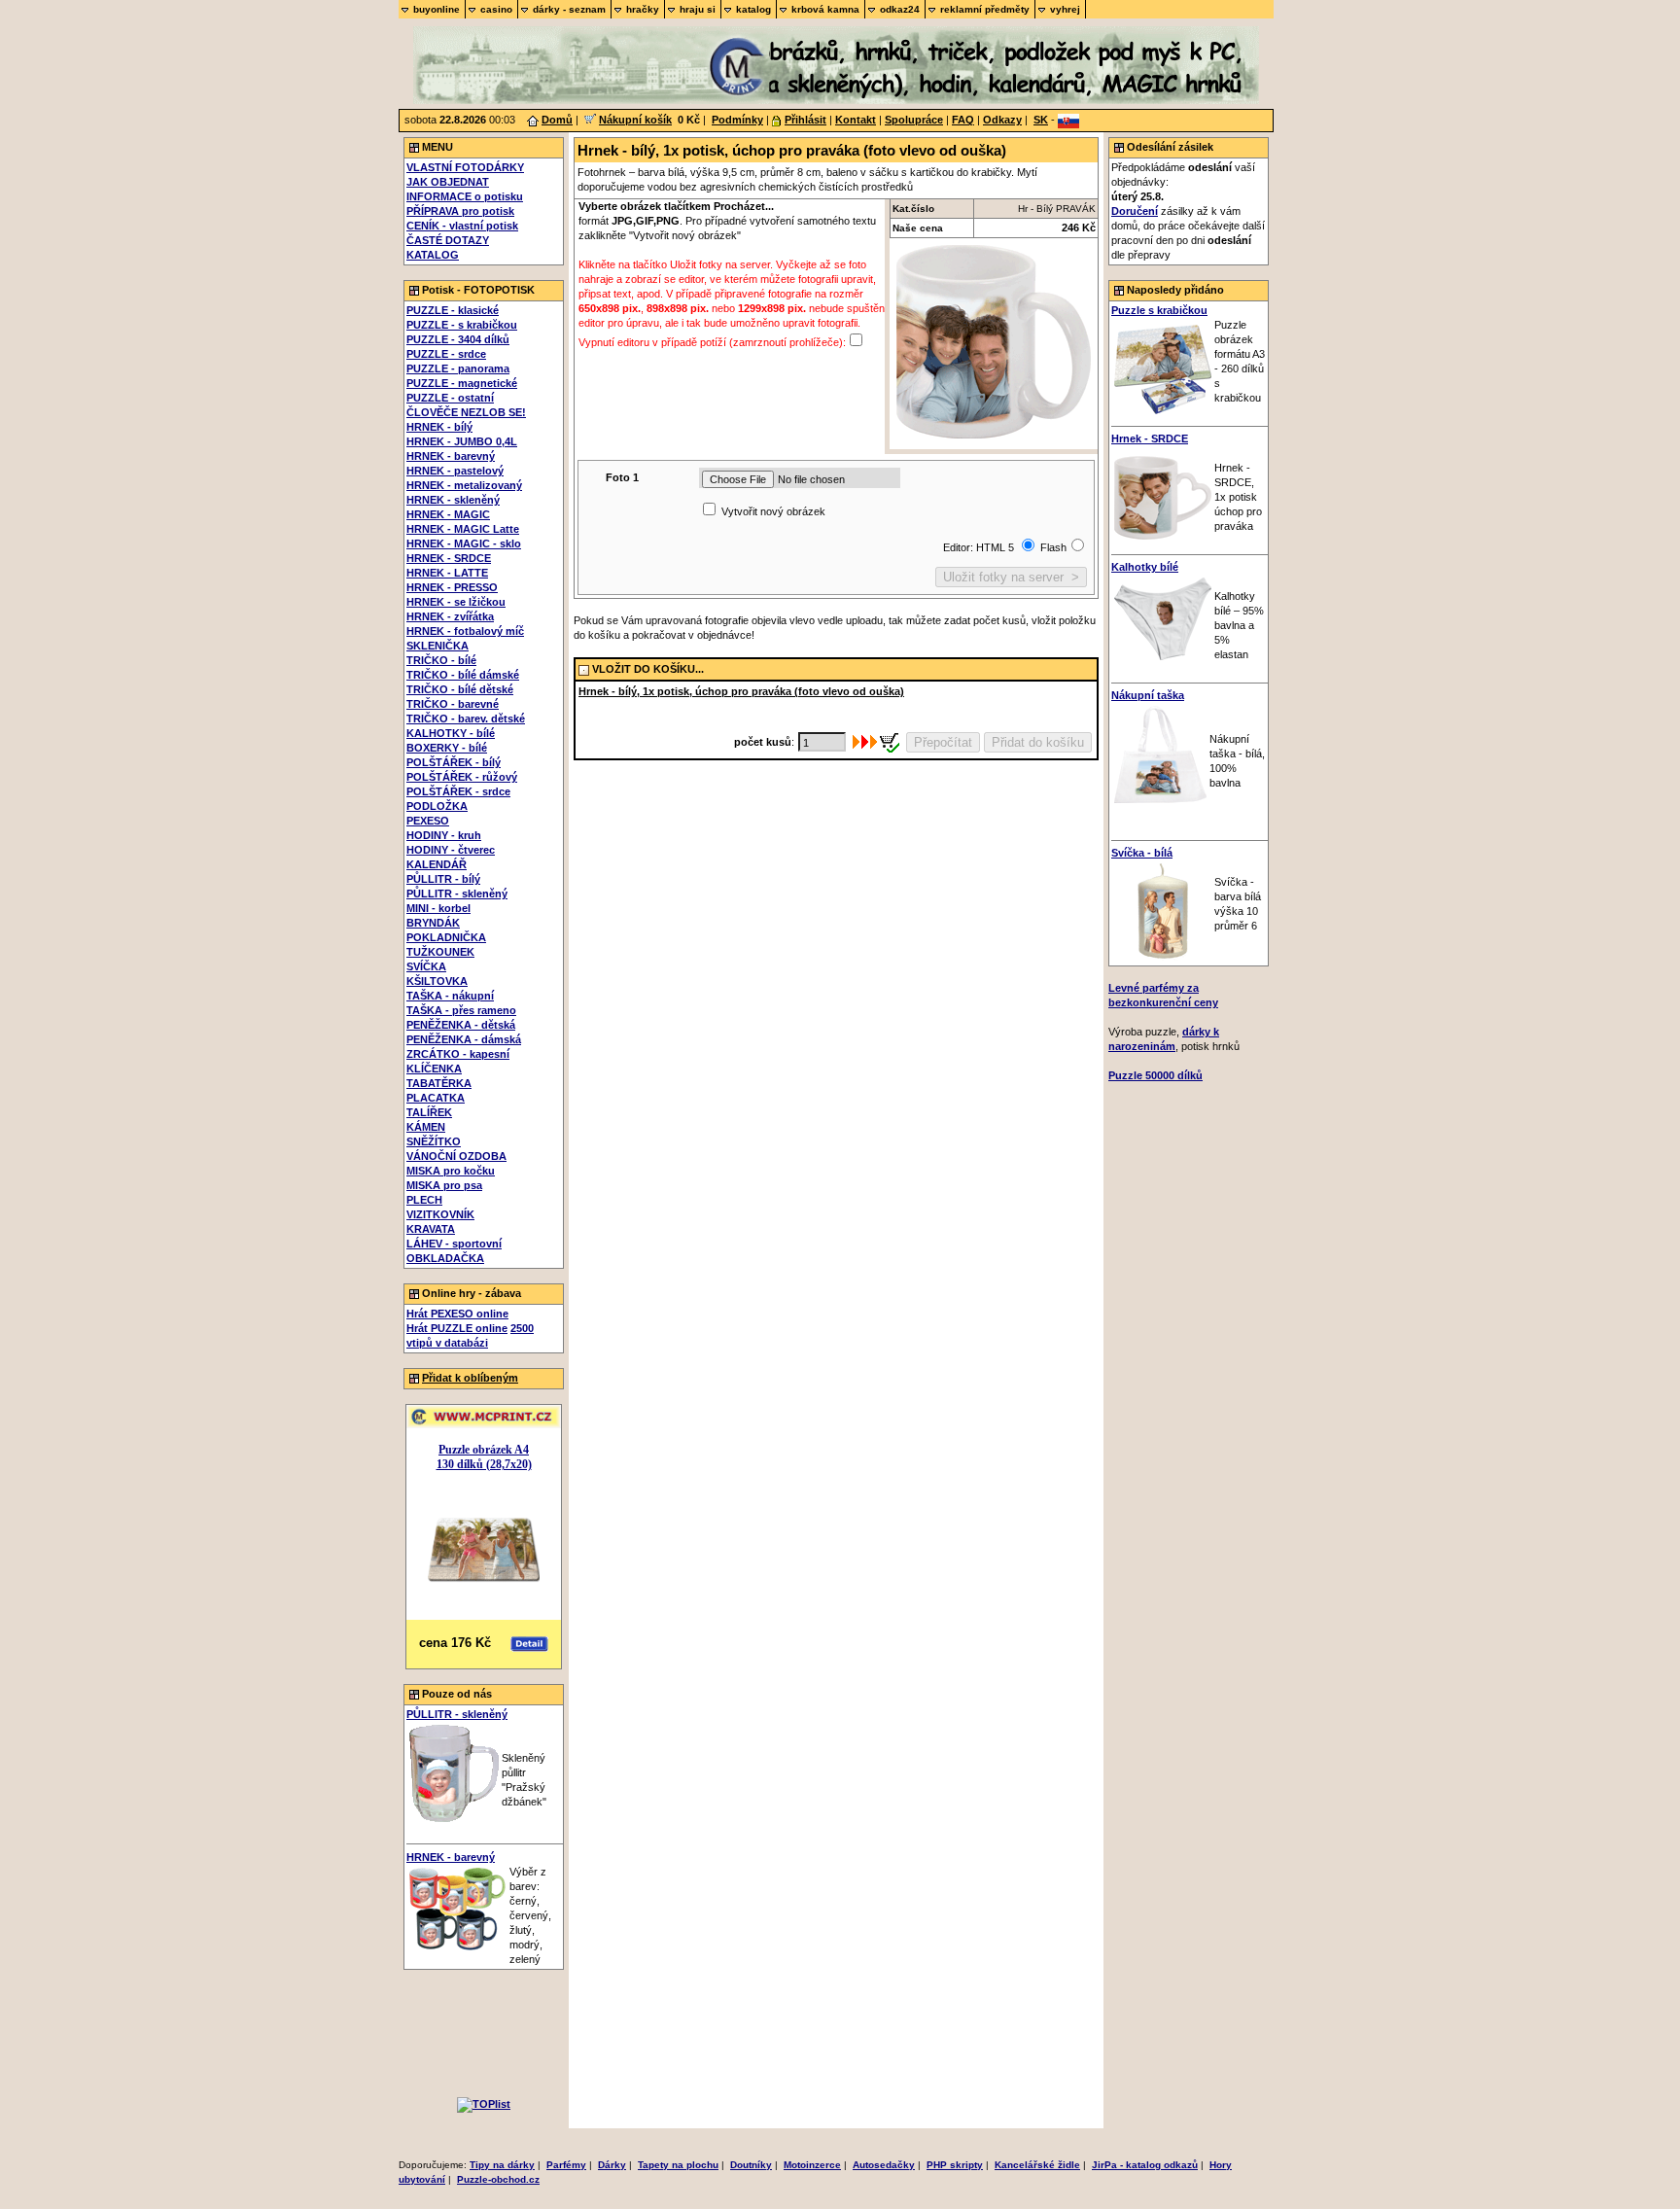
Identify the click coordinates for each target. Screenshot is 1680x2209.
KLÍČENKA (434, 1069)
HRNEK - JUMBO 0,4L (462, 441)
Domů (557, 120)
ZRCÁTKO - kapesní (458, 1054)
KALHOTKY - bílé (451, 733)
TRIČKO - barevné (453, 704)
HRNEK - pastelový (455, 471)
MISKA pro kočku (451, 1171)
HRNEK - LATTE (447, 573)
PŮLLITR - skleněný (457, 894)
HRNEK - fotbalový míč (465, 631)
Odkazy (1002, 120)
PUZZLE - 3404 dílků (458, 339)
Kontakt (856, 120)
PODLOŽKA (437, 806)
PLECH (424, 1200)
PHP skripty (955, 2165)
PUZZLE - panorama (458, 368)
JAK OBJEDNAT (448, 182)
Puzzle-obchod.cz (498, 2179)
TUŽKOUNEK (440, 952)
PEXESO (428, 821)
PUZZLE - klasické (453, 310)
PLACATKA (436, 1098)
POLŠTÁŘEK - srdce (458, 791)
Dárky (612, 2165)
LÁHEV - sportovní (454, 1244)
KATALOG (433, 255)
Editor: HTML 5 (980, 547)
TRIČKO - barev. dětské (466, 719)
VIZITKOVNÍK (440, 1214)
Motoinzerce (812, 2165)
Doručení (1135, 211)
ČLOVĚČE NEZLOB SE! (466, 412)
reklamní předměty (985, 9)
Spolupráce (914, 120)
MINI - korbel (438, 908)
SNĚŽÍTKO (434, 1141)
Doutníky (751, 2165)
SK (1041, 120)
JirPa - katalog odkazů (1145, 2165)
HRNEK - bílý (439, 427)
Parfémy (566, 2165)
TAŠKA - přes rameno (461, 1010)
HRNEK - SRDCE (449, 558)
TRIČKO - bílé (441, 660)
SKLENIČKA (437, 646)
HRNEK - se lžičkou (456, 602)
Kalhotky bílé (1145, 567)
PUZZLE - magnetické (462, 383)
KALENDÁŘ (437, 864)
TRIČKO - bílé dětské (460, 689)
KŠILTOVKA (437, 981)
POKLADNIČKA (446, 937)
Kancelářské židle (1037, 2165)
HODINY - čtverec (451, 850)
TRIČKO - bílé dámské (463, 675)
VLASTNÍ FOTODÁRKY (465, 167)
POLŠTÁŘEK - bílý (454, 762)
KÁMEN (426, 1127)
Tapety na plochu (678, 2165)
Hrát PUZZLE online (457, 1328)
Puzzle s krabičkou (1159, 310)
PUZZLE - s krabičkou (462, 325)
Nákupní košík (635, 120)
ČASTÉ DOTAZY (448, 240)
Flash (1053, 547)
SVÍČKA (426, 966)
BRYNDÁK (433, 923)
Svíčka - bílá (1142, 853)
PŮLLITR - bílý (443, 879)
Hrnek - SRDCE (1150, 438)
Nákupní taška (1148, 695)
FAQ (963, 120)
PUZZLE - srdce (446, 354)
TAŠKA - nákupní (450, 996)
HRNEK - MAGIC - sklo (464, 543)
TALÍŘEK (429, 1112)
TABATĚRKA (439, 1083)
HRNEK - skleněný (453, 500)
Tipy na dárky (502, 2165)
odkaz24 (900, 9)
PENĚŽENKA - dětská (461, 1025)
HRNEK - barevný (451, 456)
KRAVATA (431, 1229)
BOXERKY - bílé (447, 748)
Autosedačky (884, 2165)
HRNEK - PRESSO (452, 587)
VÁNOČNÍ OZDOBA (456, 1156)
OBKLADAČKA (445, 1258)
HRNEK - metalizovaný (464, 485)
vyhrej (1065, 9)
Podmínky (737, 120)
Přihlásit (805, 120)
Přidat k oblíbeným (470, 1378)
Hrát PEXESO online (457, 1314)
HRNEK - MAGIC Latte (463, 529)
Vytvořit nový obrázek (773, 511)
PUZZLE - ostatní (450, 398)
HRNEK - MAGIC (448, 514)
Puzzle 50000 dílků (1155, 1075)
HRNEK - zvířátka (450, 616)
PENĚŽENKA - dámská (464, 1039)
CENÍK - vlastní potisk (462, 226)
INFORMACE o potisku (465, 196)
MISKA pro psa (444, 1185)
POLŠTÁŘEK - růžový (462, 777)
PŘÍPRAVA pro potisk (460, 211)
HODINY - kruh (444, 835)
